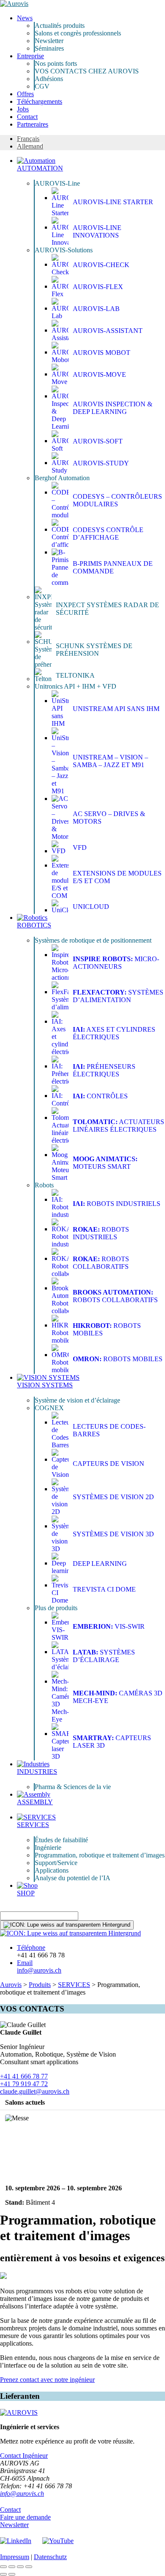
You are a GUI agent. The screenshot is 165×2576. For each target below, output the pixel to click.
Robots (44, 1185)
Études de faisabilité (61, 1840)
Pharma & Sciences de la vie (73, 1787)
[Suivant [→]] (12, 2574)
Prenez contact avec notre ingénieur (47, 2380)
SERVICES (74, 1985)
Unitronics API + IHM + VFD (76, 686)
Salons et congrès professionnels (78, 33)
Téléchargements (40, 101)
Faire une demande (25, 2517)
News (25, 18)
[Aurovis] (14, 4)
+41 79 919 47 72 (24, 2084)
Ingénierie (48, 1848)
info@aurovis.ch (39, 1970)
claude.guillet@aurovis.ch (35, 2091)
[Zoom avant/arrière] (29, 2567)
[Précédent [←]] (3, 2574)
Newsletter (49, 41)
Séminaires (49, 48)
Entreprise (30, 56)
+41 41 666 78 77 (24, 2076)
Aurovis (11, 1985)
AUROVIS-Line (57, 183)
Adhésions (49, 79)
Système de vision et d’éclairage (77, 1400)
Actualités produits (60, 26)
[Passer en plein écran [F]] (20, 2567)
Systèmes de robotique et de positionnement (93, 940)
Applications (52, 1870)
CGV (42, 86)
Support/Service (56, 1863)
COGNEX (49, 1408)
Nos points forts (56, 64)
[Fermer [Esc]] (3, 2567)
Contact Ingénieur (24, 2456)
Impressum (15, 2557)
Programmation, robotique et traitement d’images (100, 1855)
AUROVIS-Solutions (64, 250)
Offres (25, 94)
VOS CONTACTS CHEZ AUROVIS (87, 71)
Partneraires (33, 124)
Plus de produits (56, 1608)
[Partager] (12, 2567)
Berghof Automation (62, 478)
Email (25, 1963)
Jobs (23, 109)
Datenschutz (50, 2557)
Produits (40, 1985)
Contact (27, 117)
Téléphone (31, 1948)
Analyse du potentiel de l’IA (73, 1878)
